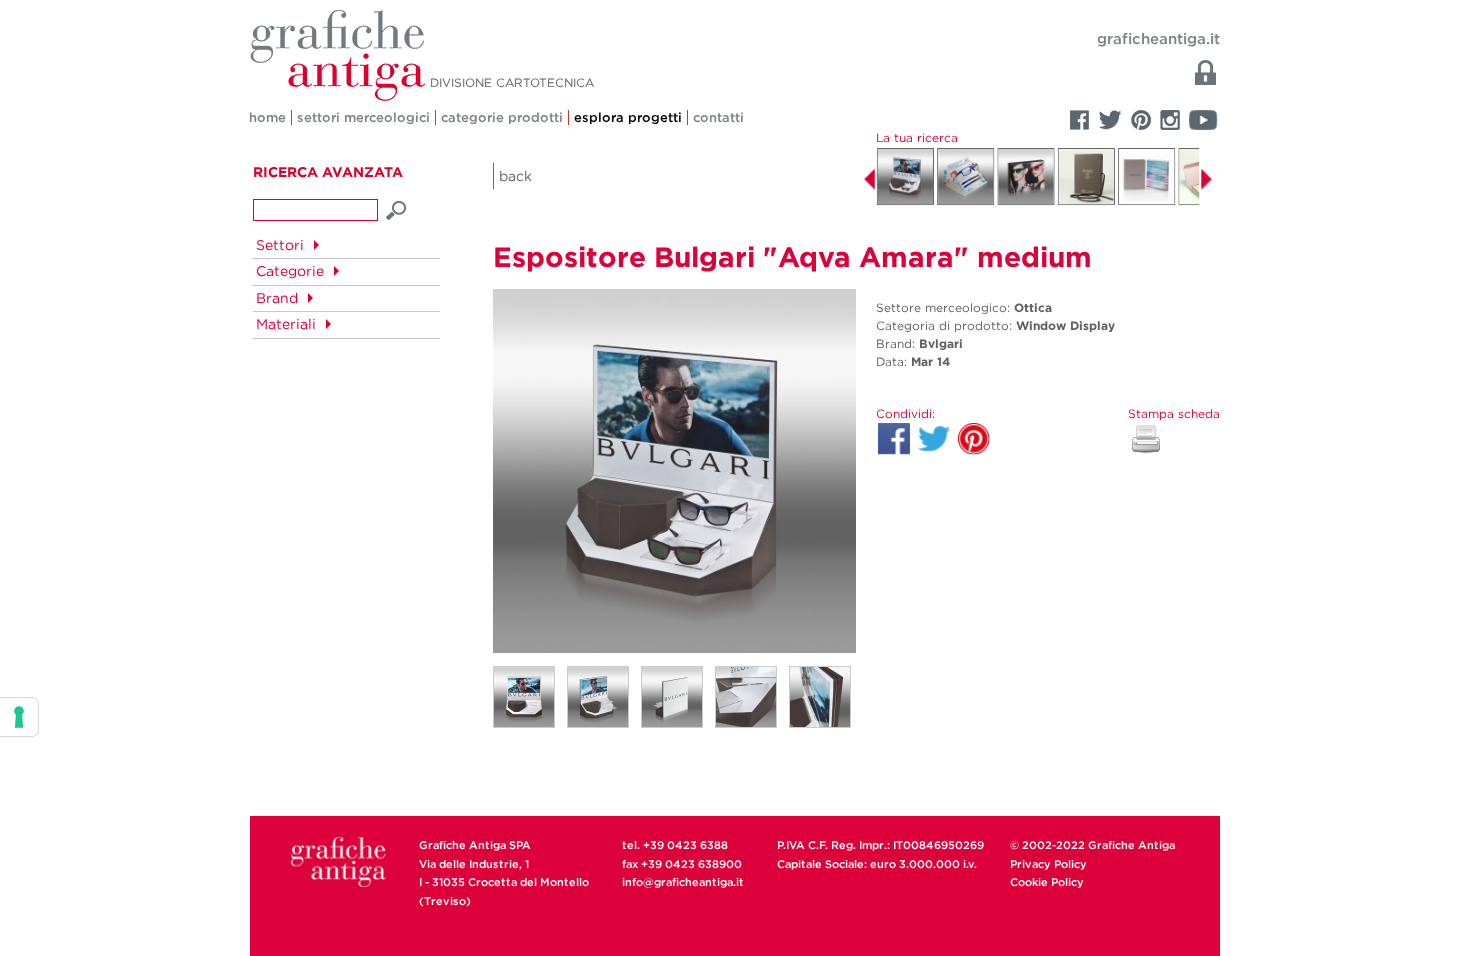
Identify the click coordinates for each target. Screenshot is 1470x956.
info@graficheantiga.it (683, 882)
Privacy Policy (1048, 864)
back (515, 176)
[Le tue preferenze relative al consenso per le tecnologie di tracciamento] (19, 717)
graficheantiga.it (1158, 39)
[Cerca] (397, 208)
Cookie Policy (1047, 882)
